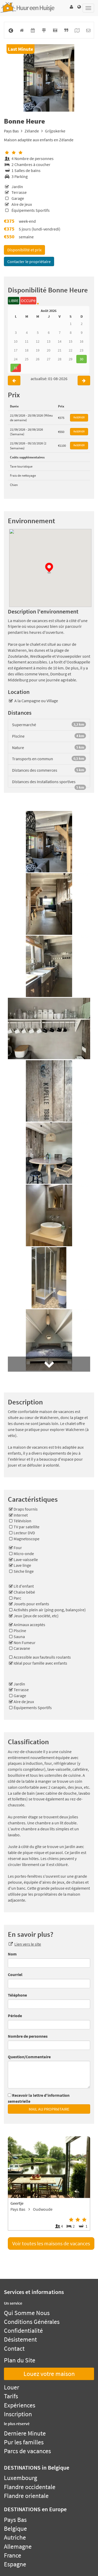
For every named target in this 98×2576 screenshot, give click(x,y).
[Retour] (11, 30)
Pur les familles (24, 2442)
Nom (12, 1954)
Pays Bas (11, 131)
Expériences (20, 2405)
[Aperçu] (22, 30)
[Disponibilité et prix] (33, 30)
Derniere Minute (25, 2433)
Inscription (18, 2414)
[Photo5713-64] (49, 78)
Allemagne (18, 2546)
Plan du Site (20, 2360)
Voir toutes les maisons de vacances (51, 2243)
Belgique (15, 2529)
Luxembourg (21, 2478)
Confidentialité (23, 2331)
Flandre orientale (26, 2496)
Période (15, 2016)
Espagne (15, 2564)
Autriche (15, 2537)
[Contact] (88, 30)
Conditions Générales (32, 2322)
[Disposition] (77, 30)
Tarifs (11, 2396)
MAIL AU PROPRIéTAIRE (49, 2109)
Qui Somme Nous (27, 2313)
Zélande (32, 131)
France (13, 2555)
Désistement (20, 2339)
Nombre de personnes (28, 2036)
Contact (14, 2348)
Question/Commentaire (29, 2057)
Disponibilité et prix (24, 250)
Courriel (15, 1974)
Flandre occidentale (30, 2487)
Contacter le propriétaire (29, 261)
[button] (71, 7)
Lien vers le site (28, 1944)
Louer (11, 2387)
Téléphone (17, 1995)
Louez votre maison (49, 2374)
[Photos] (55, 30)
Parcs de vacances (27, 2451)
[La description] (66, 30)
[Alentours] (44, 30)
